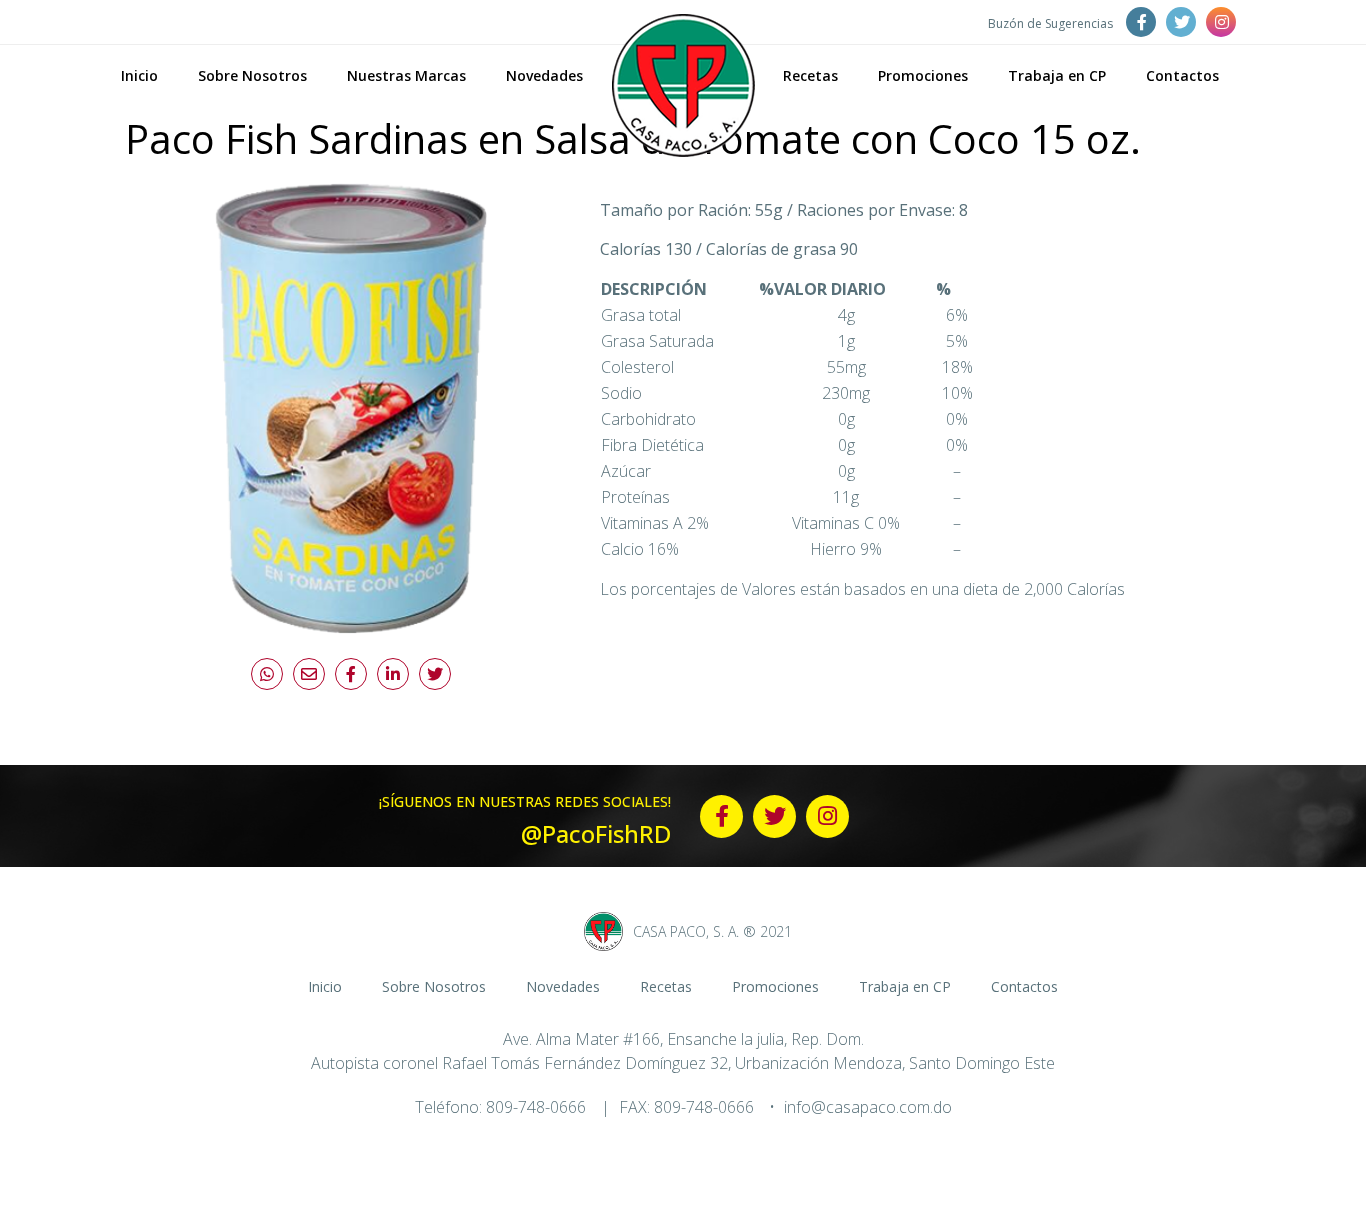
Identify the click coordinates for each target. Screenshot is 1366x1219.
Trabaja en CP (1057, 75)
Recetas (810, 75)
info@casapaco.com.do (868, 1107)
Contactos (1182, 75)
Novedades (544, 75)
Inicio (139, 75)
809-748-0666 (536, 1107)
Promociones (923, 75)
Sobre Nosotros (252, 75)
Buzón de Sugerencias (1050, 23)
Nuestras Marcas (406, 75)
